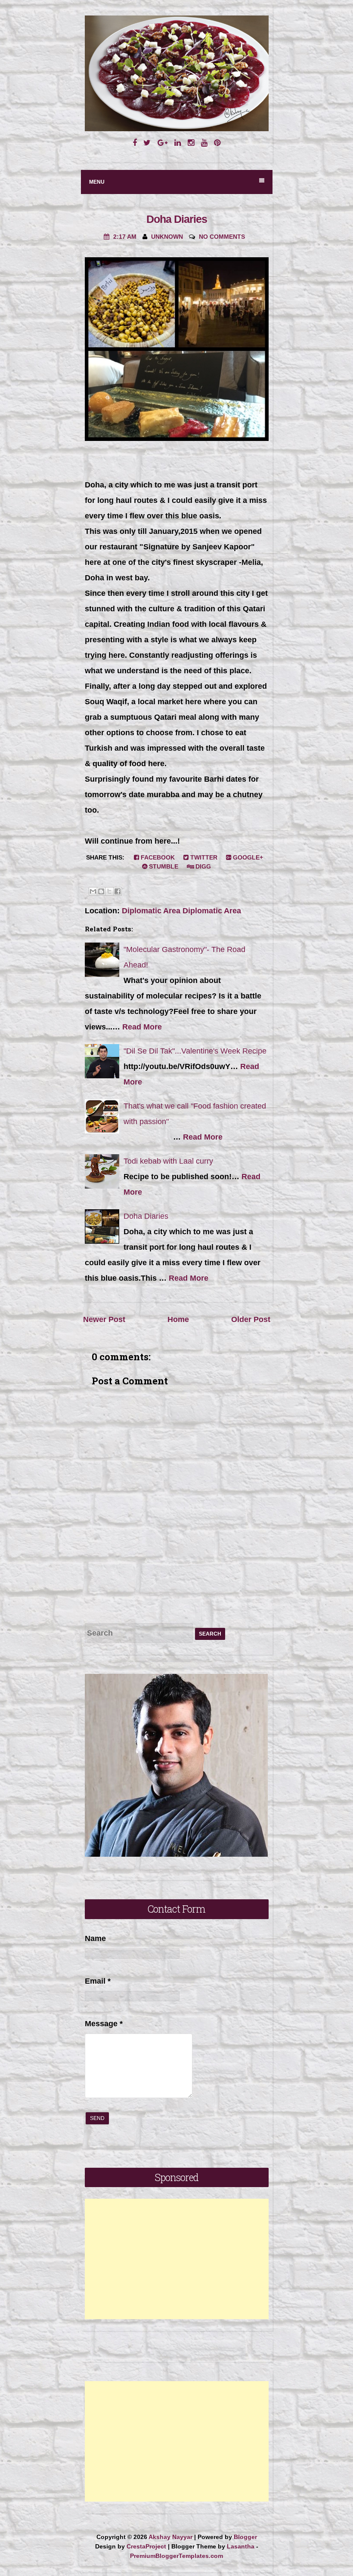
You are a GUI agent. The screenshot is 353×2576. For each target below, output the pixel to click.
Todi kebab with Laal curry (168, 1161)
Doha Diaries (177, 219)
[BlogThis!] (101, 891)
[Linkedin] (178, 143)
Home (178, 1319)
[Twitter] (147, 143)
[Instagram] (191, 143)
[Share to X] (109, 891)
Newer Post (104, 1319)
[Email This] (93, 891)
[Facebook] (135, 143)
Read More (142, 1027)
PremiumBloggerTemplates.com (176, 2556)
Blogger (245, 2537)
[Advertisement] (177, 2259)
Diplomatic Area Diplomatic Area (181, 911)
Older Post (251, 1319)
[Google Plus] (163, 143)
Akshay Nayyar (170, 2537)
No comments (222, 237)
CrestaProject (146, 2546)
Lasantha (241, 2546)
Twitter (203, 857)
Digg (202, 866)
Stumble (163, 866)
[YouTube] (204, 143)
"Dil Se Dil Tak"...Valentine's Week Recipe (195, 1051)
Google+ (247, 857)
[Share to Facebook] (118, 891)
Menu (97, 182)
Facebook (157, 857)
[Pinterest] (217, 143)
